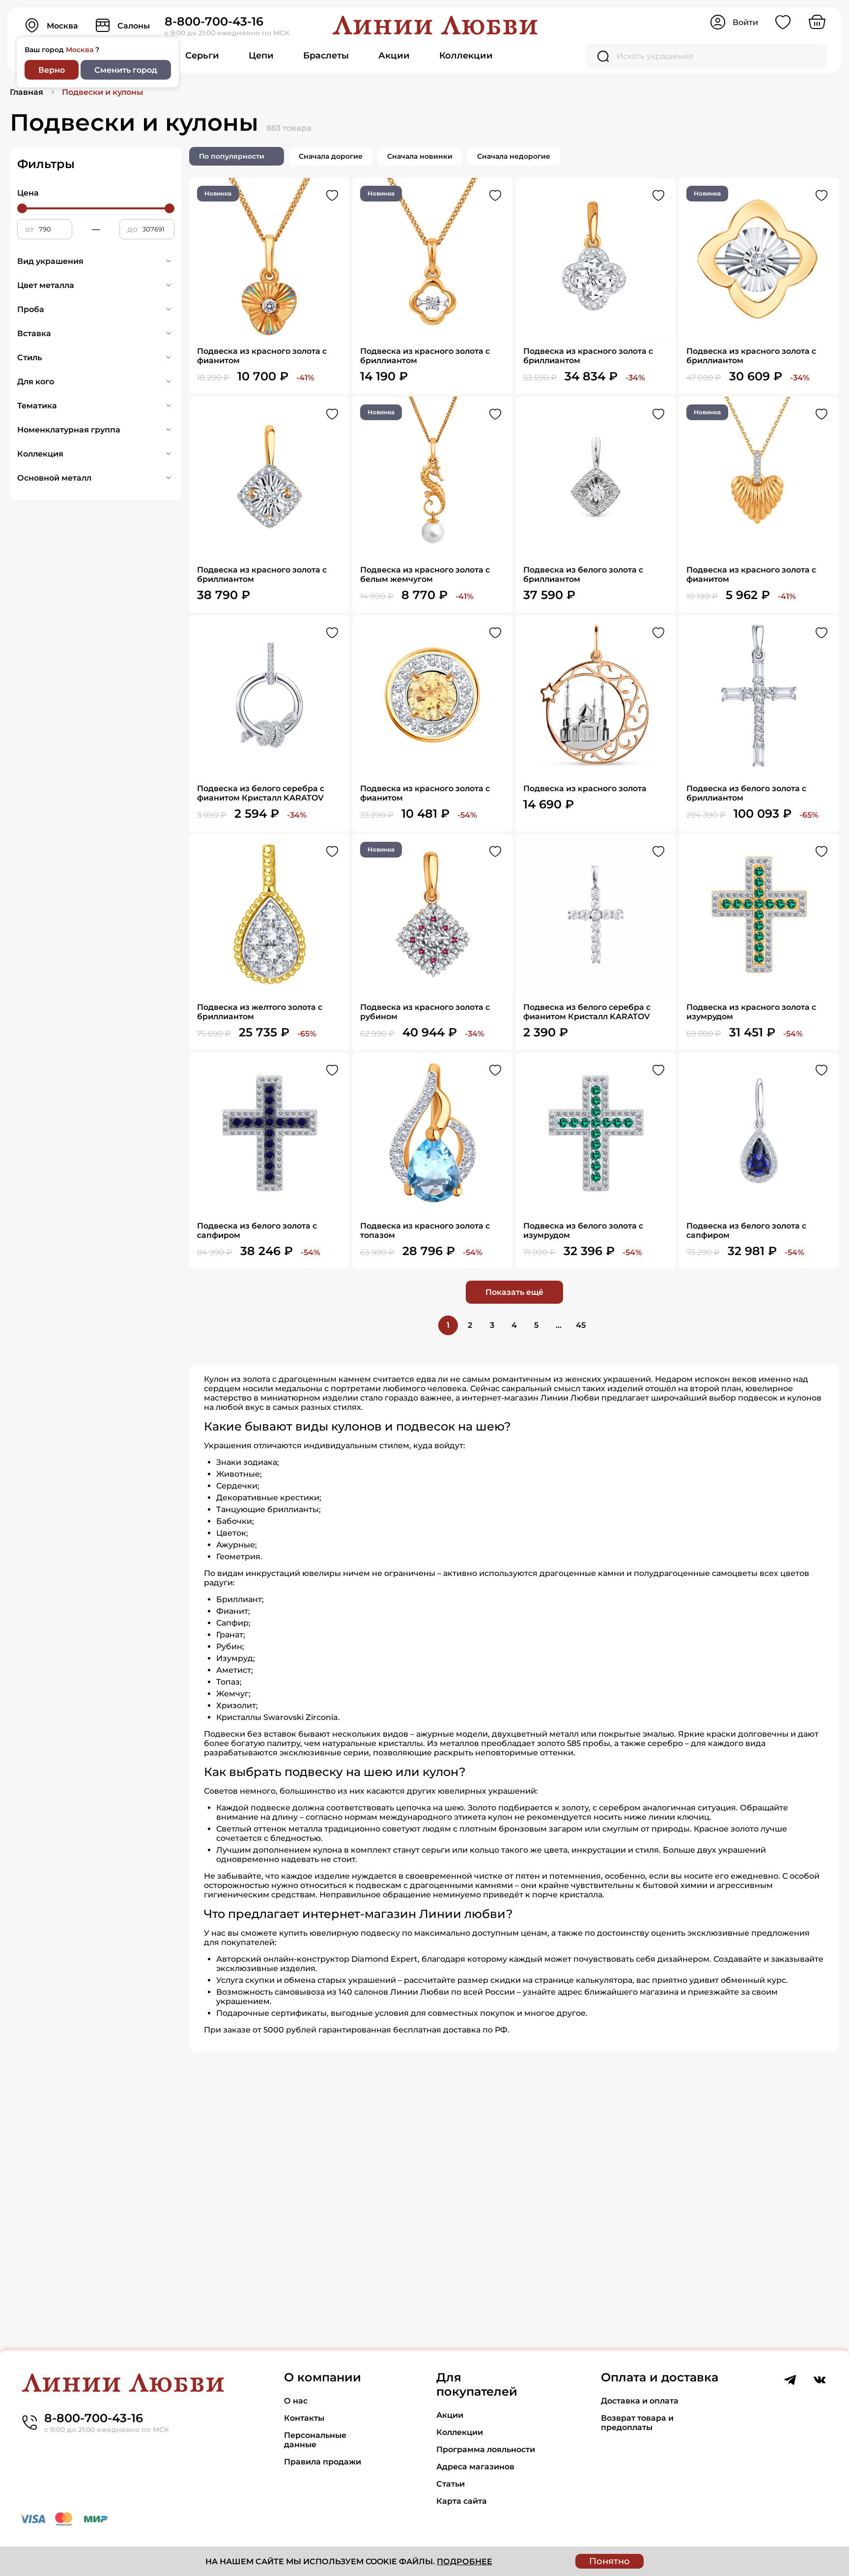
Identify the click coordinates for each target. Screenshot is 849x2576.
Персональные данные (315, 2440)
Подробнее (465, 2562)
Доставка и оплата (640, 2401)
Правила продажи (323, 2462)
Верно (52, 70)
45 (581, 1325)
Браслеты (326, 56)
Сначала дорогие (331, 156)
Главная (27, 92)
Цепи (261, 56)
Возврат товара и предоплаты (637, 2423)
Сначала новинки (420, 156)
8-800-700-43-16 (214, 21)
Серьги (202, 56)
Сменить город (126, 70)
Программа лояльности (486, 2449)
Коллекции (466, 56)
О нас (296, 2401)
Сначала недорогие (514, 156)
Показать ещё (514, 1292)
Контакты (304, 2418)
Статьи (451, 2484)
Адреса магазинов (475, 2467)
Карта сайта (462, 2501)
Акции (394, 56)
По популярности (232, 156)
